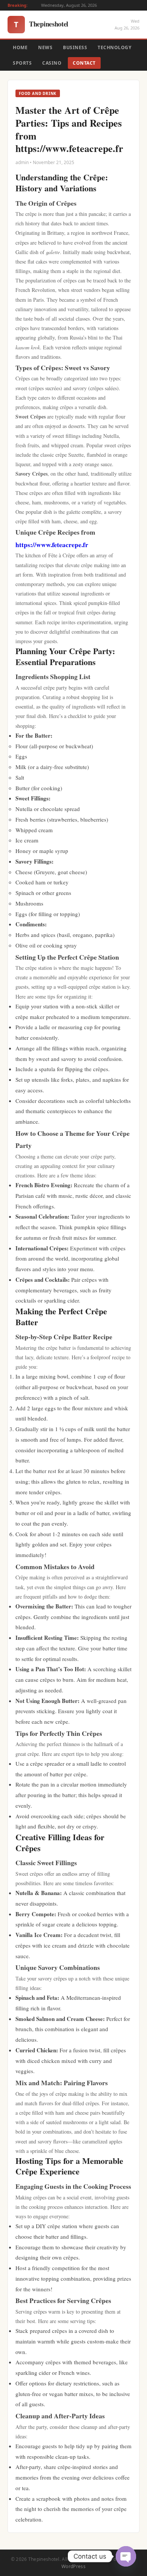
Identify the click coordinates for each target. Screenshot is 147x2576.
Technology (114, 47)
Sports (22, 63)
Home (20, 47)
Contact (84, 63)
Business (75, 47)
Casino (52, 63)
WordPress (73, 2566)
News (45, 47)
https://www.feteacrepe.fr (52, 544)
